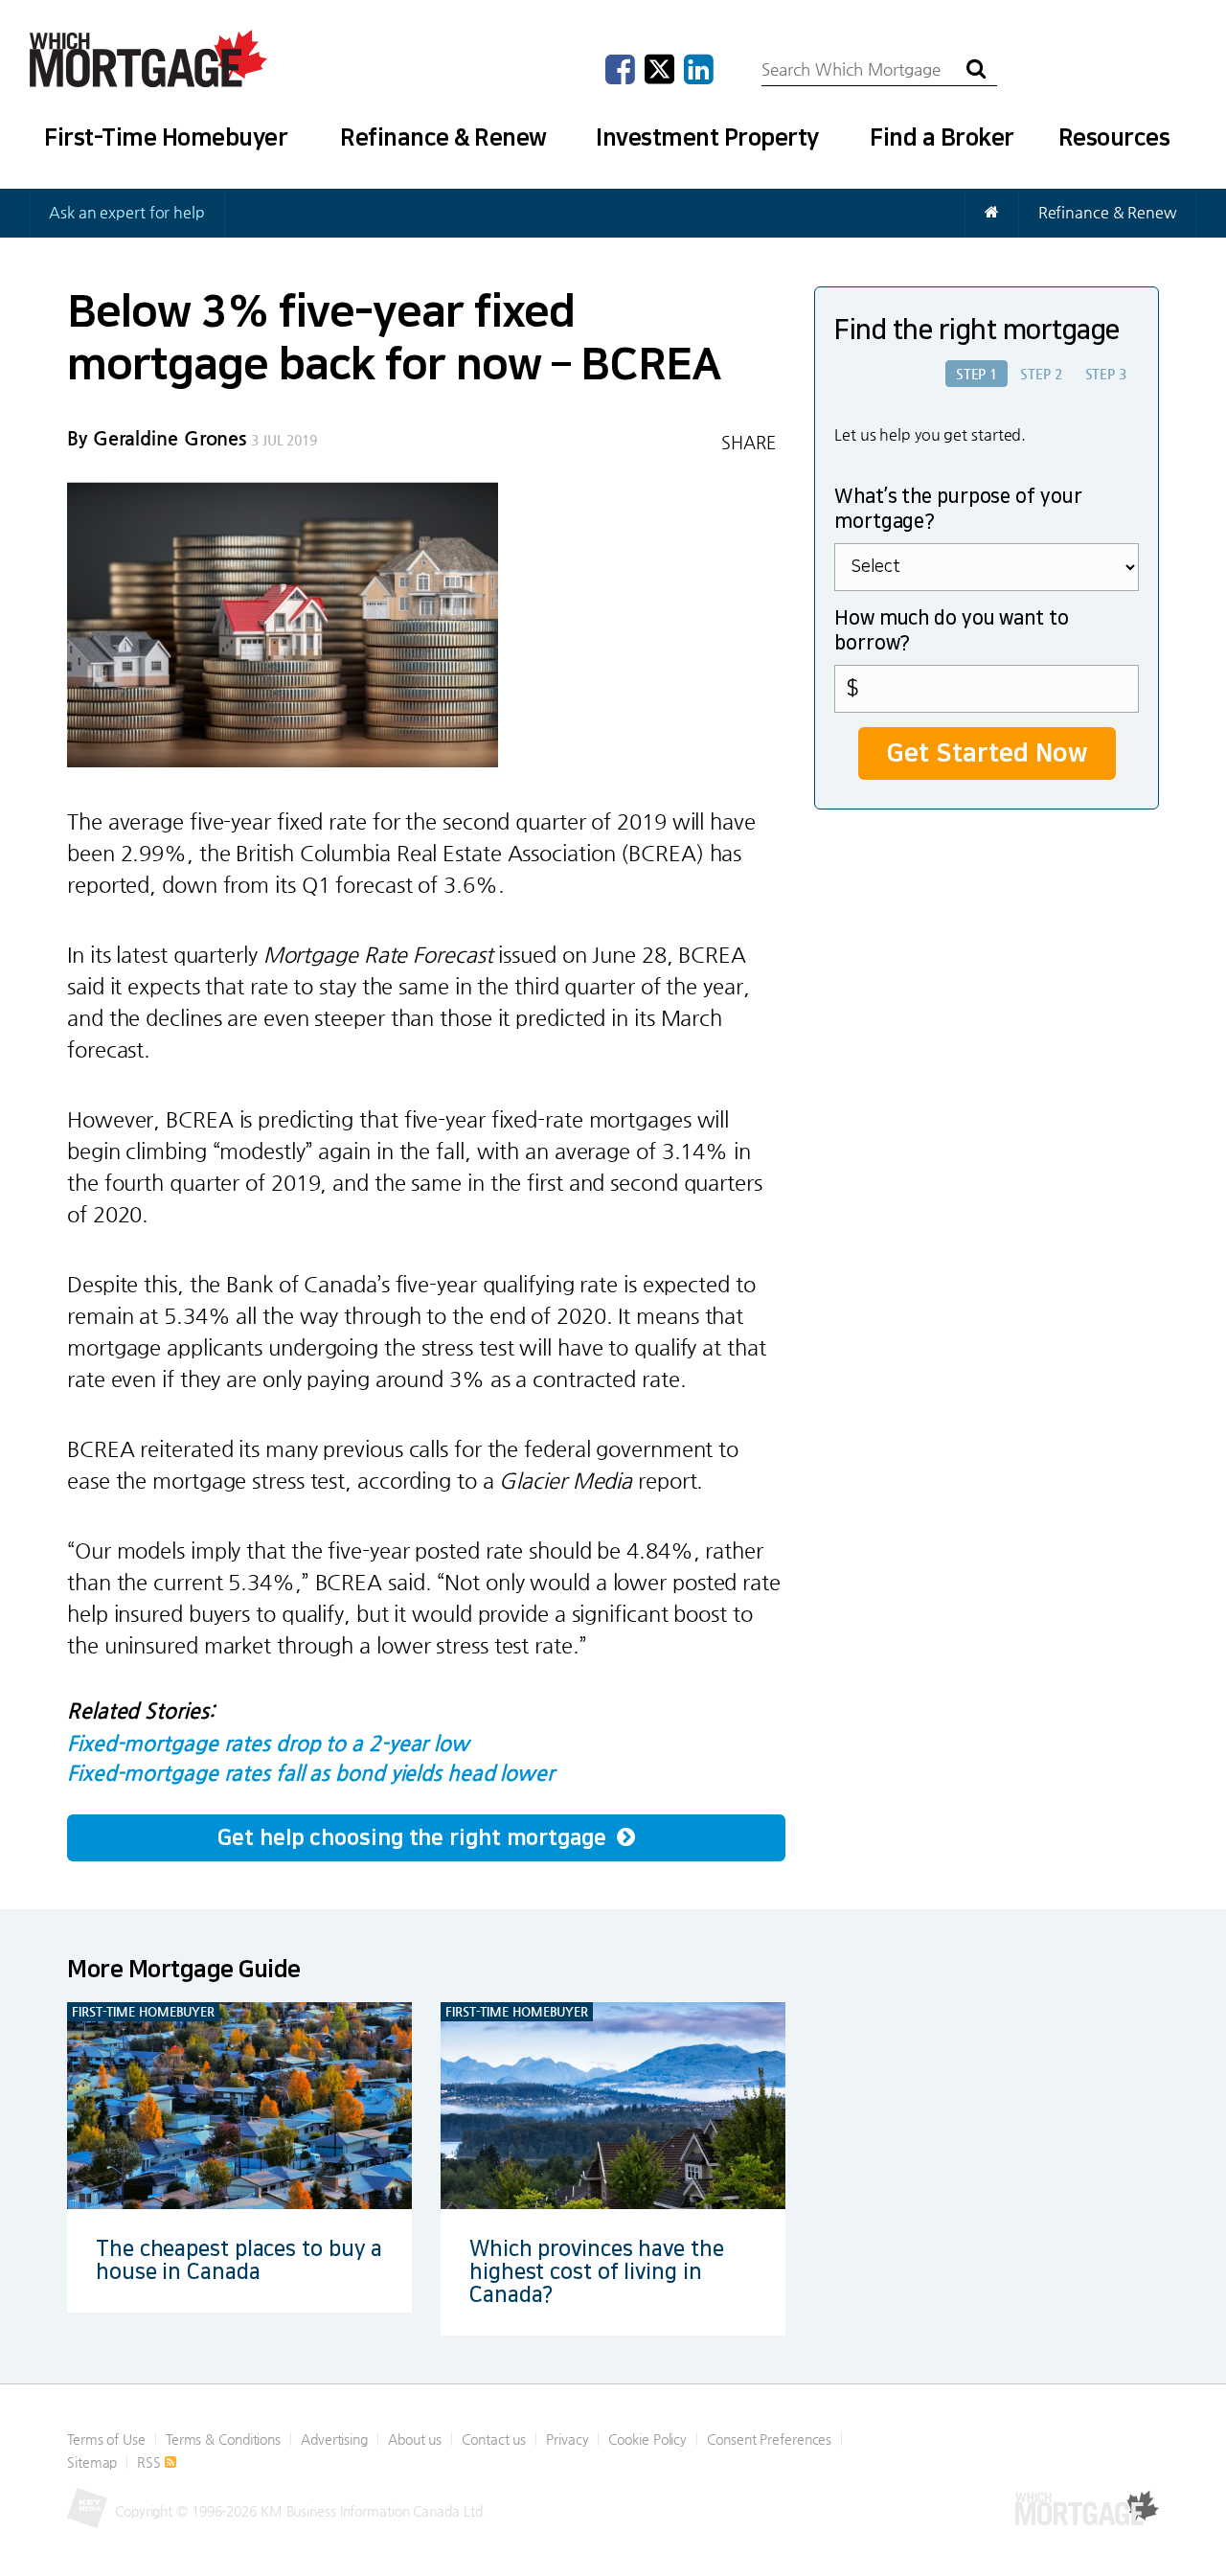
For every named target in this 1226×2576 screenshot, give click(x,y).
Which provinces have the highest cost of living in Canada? (597, 2272)
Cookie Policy (647, 2439)
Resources (1114, 138)
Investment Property (707, 138)
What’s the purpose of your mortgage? (958, 510)
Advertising (334, 2439)
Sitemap (92, 2462)
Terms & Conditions (223, 2439)
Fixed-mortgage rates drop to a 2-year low (268, 1743)
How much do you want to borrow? (952, 631)
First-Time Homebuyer (166, 138)
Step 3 (1106, 374)
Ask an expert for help (127, 212)
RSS (151, 2462)
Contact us (494, 2439)
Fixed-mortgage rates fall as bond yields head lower (311, 1773)
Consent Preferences (769, 2439)
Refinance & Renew (443, 138)
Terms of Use (106, 2439)
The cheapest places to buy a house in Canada (239, 2260)
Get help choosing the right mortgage (414, 1838)
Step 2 (1041, 374)
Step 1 (976, 374)
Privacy (567, 2439)
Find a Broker (942, 138)
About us (415, 2439)
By (157, 438)
